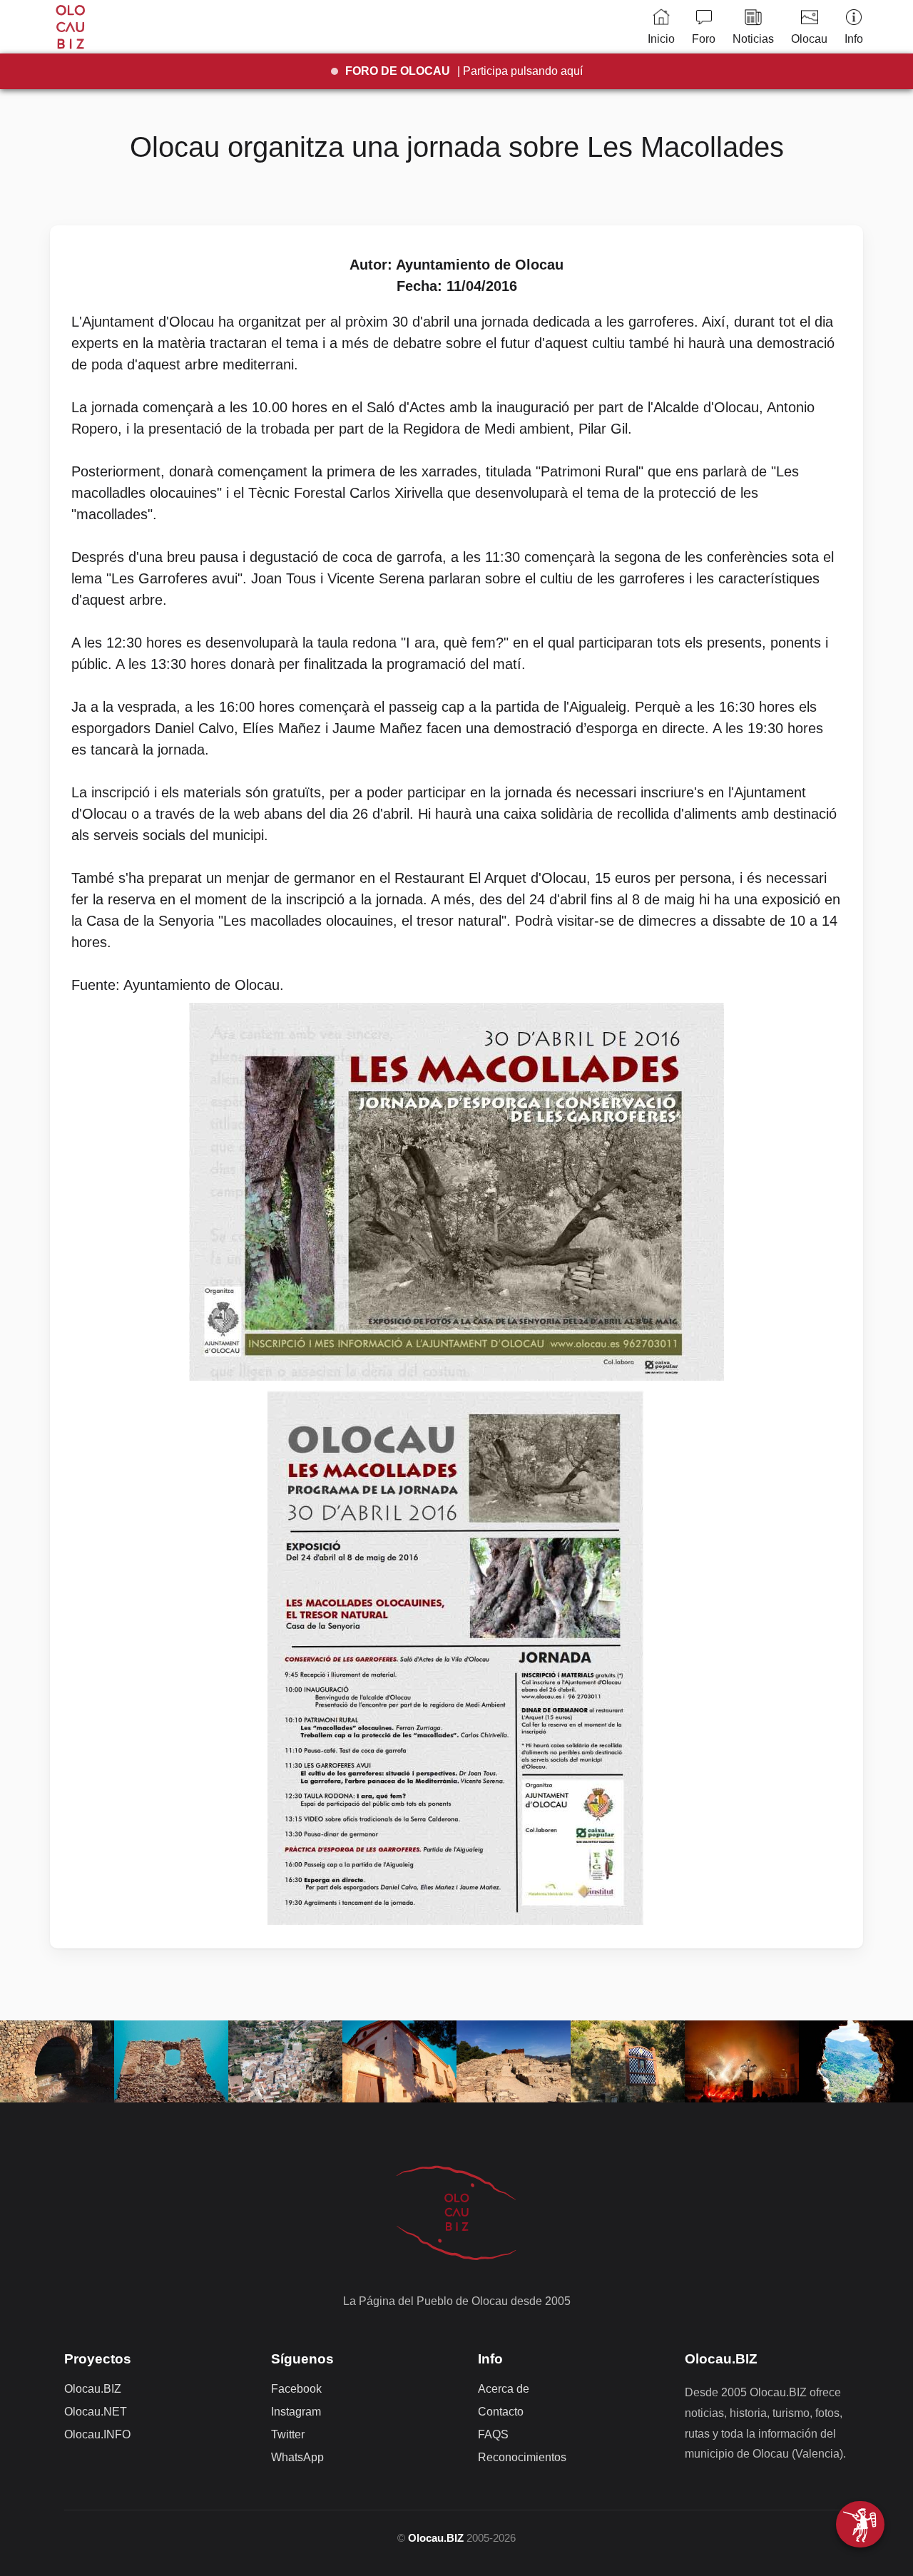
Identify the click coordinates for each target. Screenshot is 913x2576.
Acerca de (504, 2389)
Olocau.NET (96, 2412)
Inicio (661, 39)
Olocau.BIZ (93, 2389)
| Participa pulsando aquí (464, 71)
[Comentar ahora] (860, 2524)
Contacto (501, 2412)
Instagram (296, 2412)
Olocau (809, 39)
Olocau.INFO (97, 2434)
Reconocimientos (522, 2457)
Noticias (753, 39)
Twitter (288, 2434)
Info (854, 39)
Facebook (296, 2389)
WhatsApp (297, 2457)
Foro (704, 39)
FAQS (493, 2434)
